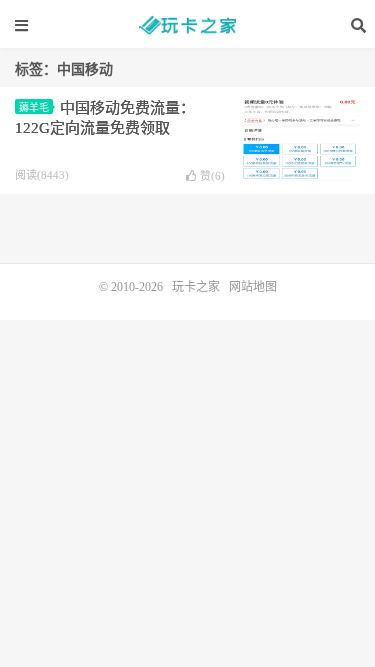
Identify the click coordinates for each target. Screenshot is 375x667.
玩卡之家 (188, 25)
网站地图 (253, 287)
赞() (212, 176)
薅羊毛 (34, 107)
